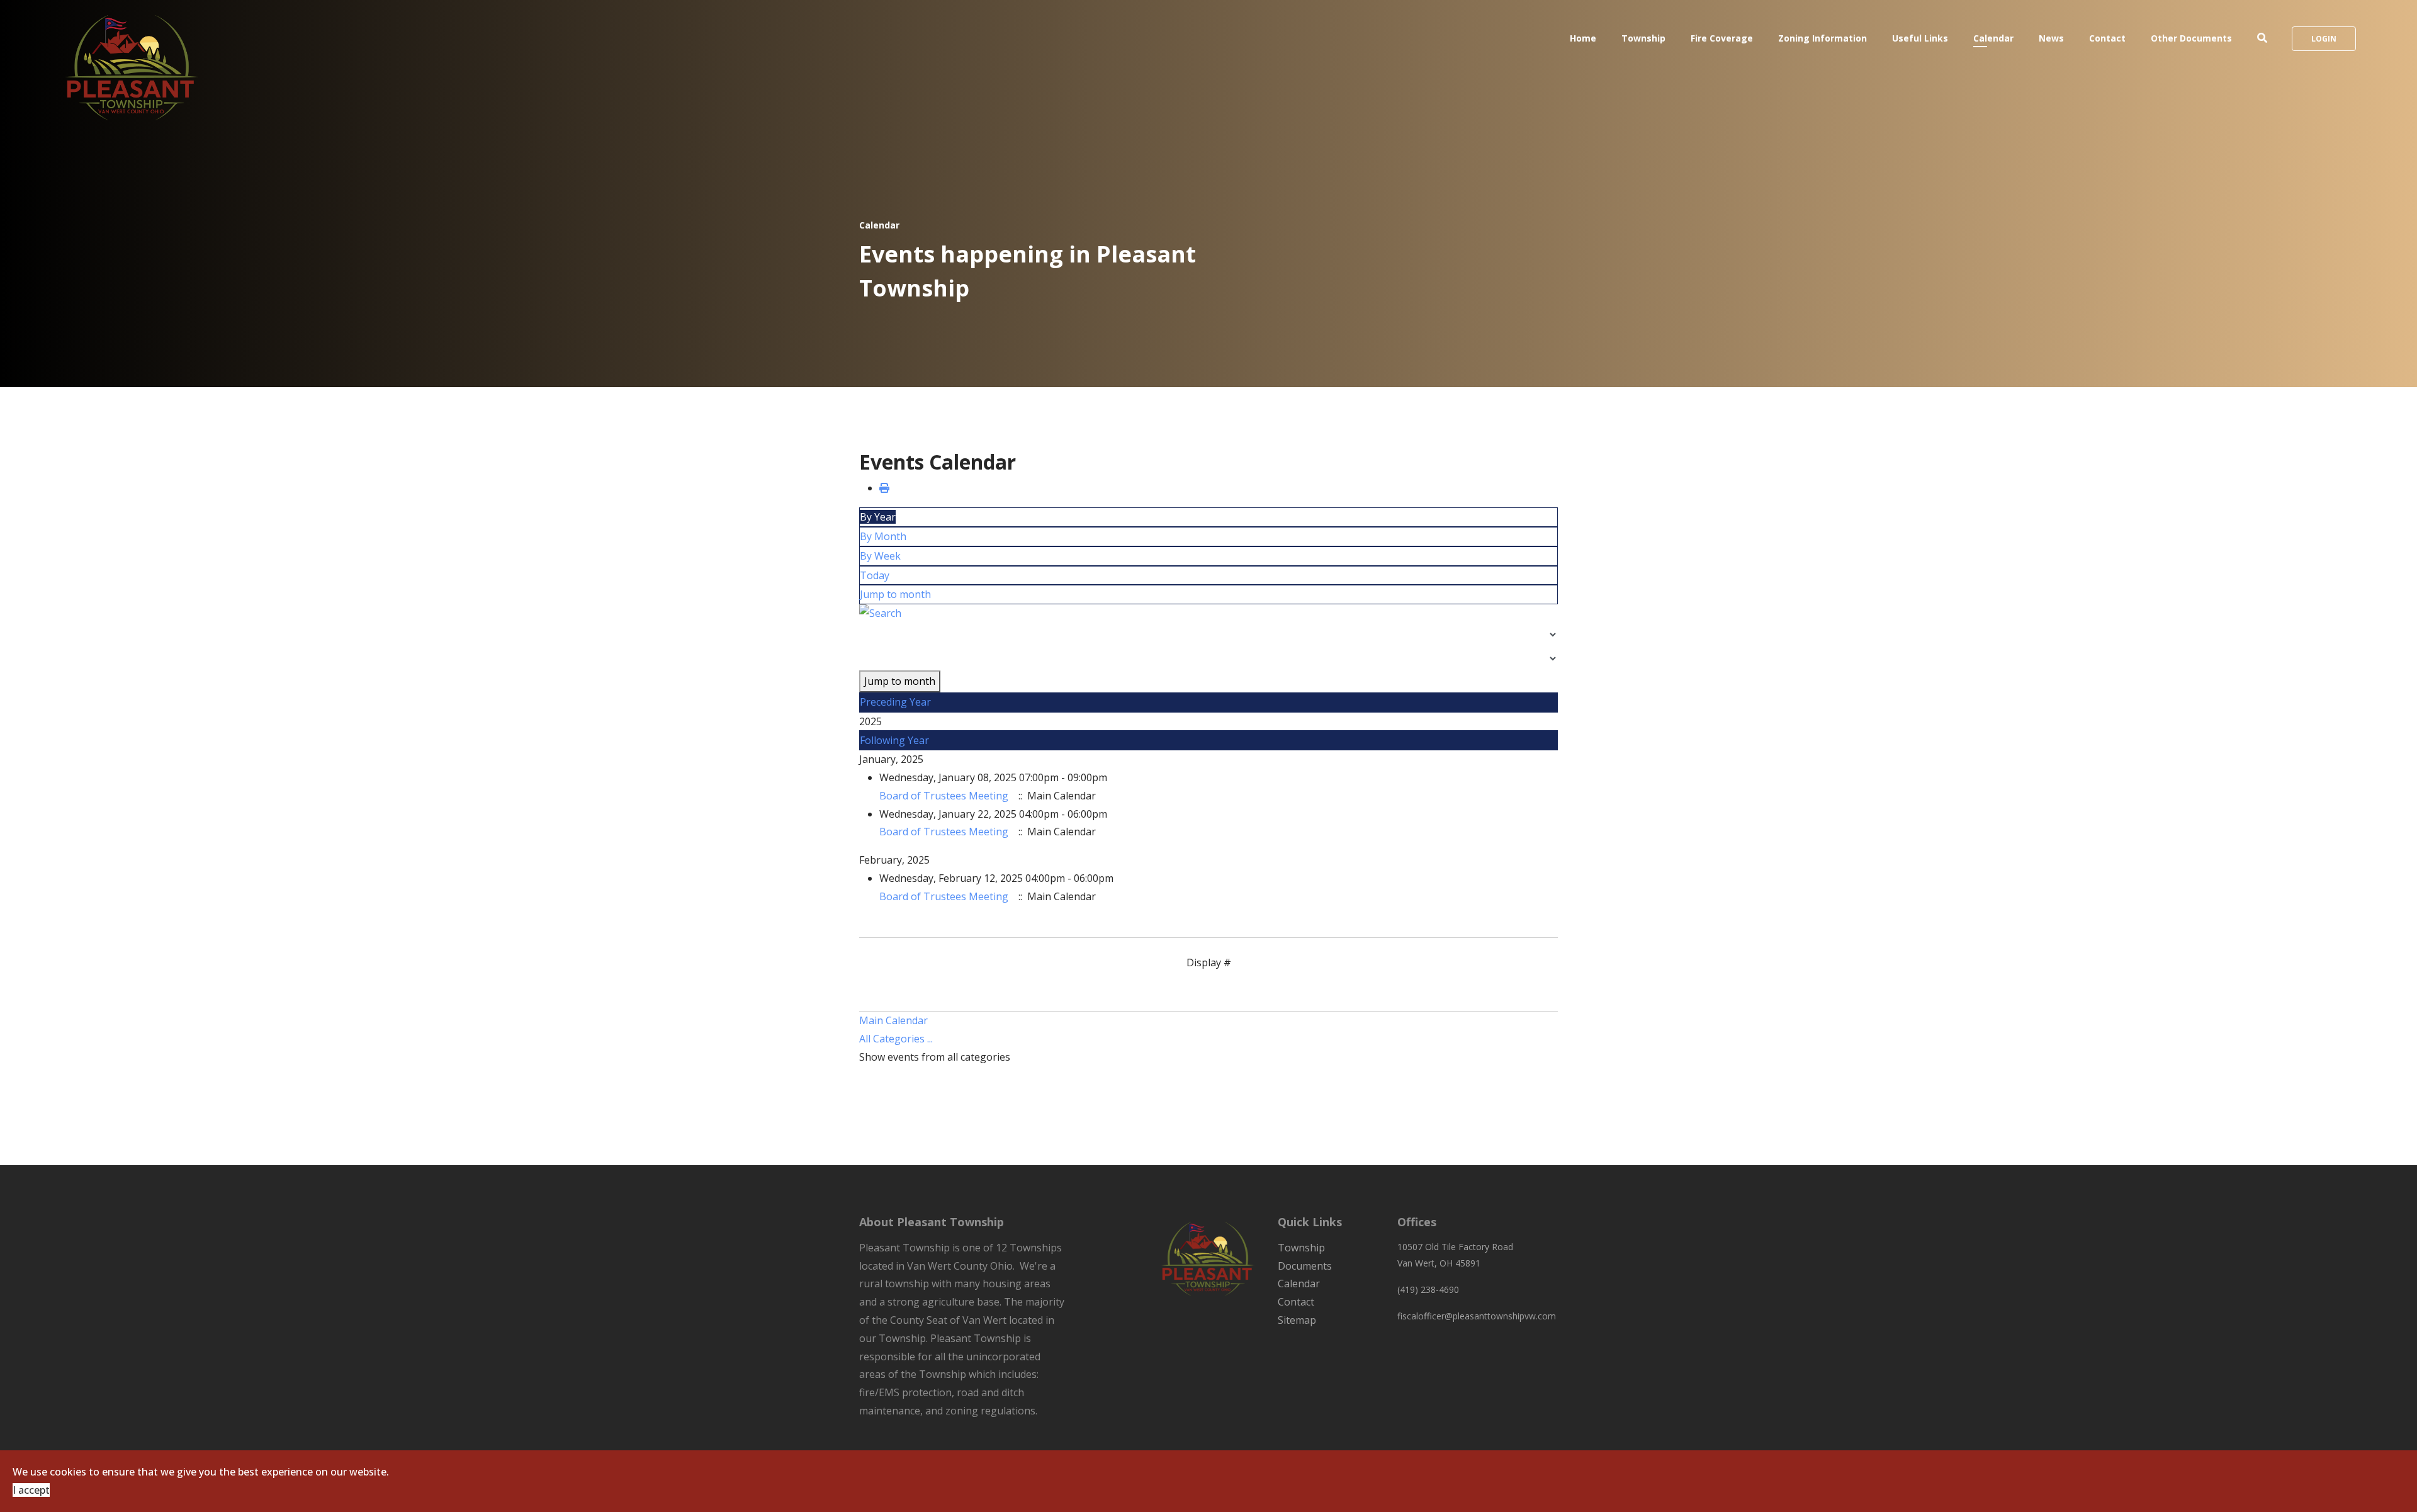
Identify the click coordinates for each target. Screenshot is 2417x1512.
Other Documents (2191, 38)
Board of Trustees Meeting (944, 796)
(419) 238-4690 (1428, 1289)
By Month (883, 536)
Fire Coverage (1722, 38)
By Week (880, 556)
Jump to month (895, 594)
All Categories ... (896, 1039)
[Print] (884, 488)
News (2051, 38)
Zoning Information (1823, 38)
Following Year (894, 740)
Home (1583, 38)
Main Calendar (893, 1020)
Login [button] (2324, 39)
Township (1643, 38)
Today (875, 575)
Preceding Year (895, 702)
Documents (1305, 1266)
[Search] (1208, 613)
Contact (2107, 38)
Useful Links (1920, 38)
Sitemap (1297, 1320)
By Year (878, 517)
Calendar (1993, 38)
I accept (31, 1490)
